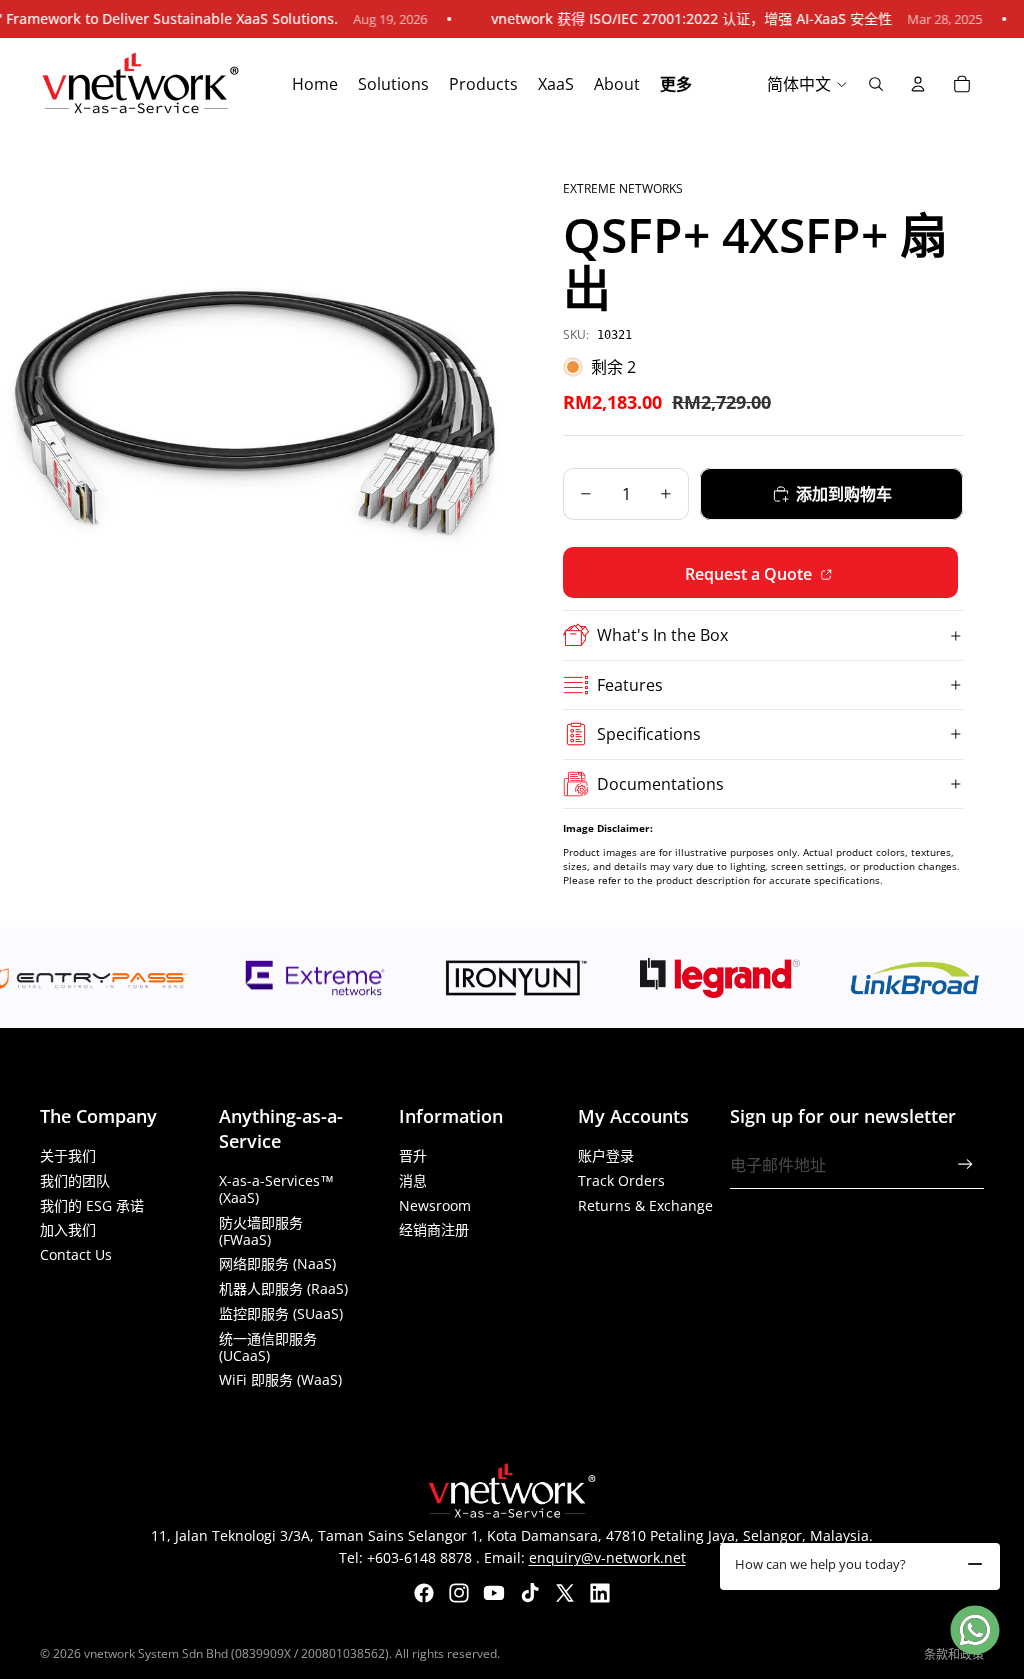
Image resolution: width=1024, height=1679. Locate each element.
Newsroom (435, 1205)
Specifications (649, 734)
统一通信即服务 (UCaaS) (268, 1347)
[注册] (965, 1164)
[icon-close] (975, 1564)
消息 (413, 1180)
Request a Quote (750, 574)
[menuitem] (676, 85)
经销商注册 (434, 1229)
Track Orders (621, 1180)
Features (630, 685)
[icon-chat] (975, 1630)
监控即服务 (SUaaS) (281, 1313)
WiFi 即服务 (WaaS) (280, 1379)
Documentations (660, 784)
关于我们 (68, 1155)
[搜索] (876, 84)
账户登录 (606, 1155)
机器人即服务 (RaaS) (283, 1288)
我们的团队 (75, 1180)
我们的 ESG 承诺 (92, 1205)
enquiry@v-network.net (607, 1557)
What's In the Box (662, 635)
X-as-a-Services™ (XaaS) (276, 1189)
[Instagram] (459, 1593)
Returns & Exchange (645, 1205)
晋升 (413, 1155)
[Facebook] (424, 1593)
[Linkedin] (600, 1593)
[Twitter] (565, 1593)
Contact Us (76, 1254)
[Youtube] (494, 1593)
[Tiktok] (530, 1593)
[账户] (918, 84)
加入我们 (68, 1229)
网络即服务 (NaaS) (277, 1263)
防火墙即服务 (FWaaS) (261, 1231)
